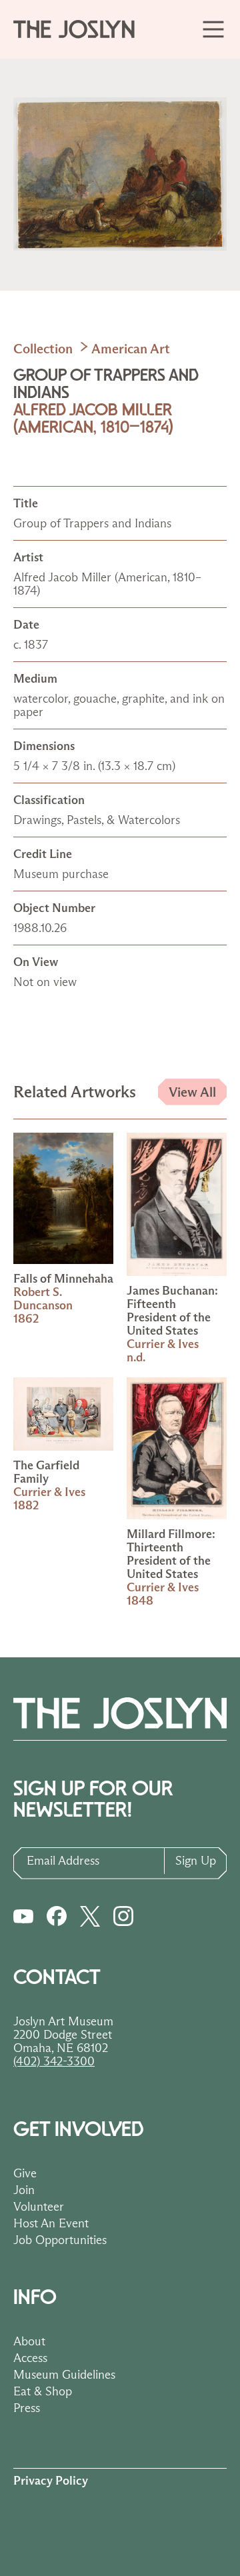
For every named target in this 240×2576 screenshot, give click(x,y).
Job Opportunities (60, 2240)
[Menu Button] (214, 29)
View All (192, 1092)
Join (24, 2190)
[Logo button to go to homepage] (80, 29)
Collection (43, 349)
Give (25, 2173)
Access (30, 2358)
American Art (131, 349)
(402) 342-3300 (54, 2061)
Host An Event (51, 2223)
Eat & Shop (43, 2391)
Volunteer (39, 2207)
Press (27, 2408)
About (29, 2341)
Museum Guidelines (64, 2375)
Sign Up (196, 1861)
